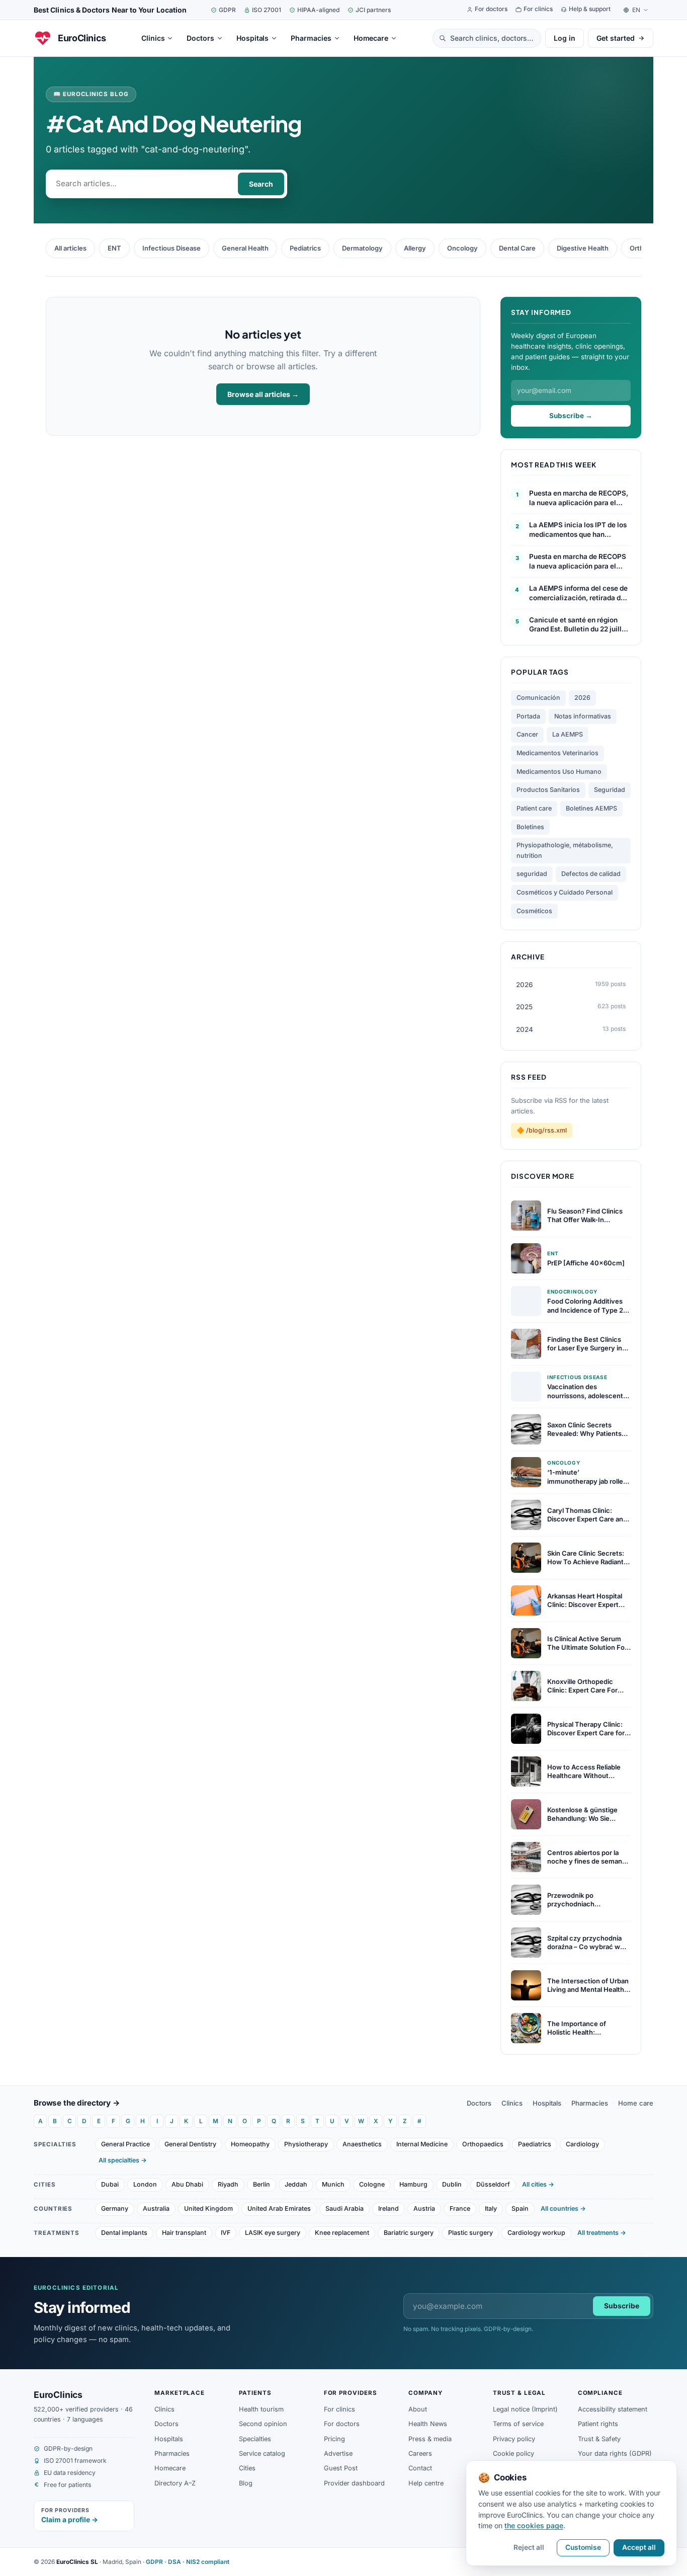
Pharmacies (590, 2103)
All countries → (563, 2208)
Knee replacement (342, 2233)
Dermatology (362, 248)
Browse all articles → (263, 394)
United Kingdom (208, 2208)
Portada (528, 716)
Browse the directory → (77, 2103)
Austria (424, 2208)
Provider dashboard (354, 2483)
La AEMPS (568, 734)
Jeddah (296, 2184)
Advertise (338, 2453)
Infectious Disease (171, 248)
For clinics (339, 2409)
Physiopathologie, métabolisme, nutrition (565, 850)
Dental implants (124, 2233)
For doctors (342, 2424)
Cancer (527, 734)
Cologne (372, 2184)
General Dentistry (190, 2144)
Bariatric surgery (409, 2233)
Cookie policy (513, 2453)
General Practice (125, 2144)
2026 (582, 698)
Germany (115, 2208)
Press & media (430, 2439)
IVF (226, 2233)
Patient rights (598, 2424)
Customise (583, 2547)
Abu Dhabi (187, 2184)
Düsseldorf (493, 2184)
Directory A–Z (175, 2483)
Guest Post (341, 2468)
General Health (245, 248)
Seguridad (610, 790)
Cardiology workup (536, 2233)
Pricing (334, 2439)
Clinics (512, 2103)
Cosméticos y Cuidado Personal (565, 892)
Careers (420, 2453)
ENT (114, 248)
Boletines (530, 827)
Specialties (255, 2439)
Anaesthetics (362, 2144)
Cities (247, 2468)
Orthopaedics (483, 2144)
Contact (420, 2468)
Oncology (462, 248)
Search (261, 184)
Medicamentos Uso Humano (559, 772)
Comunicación (538, 698)
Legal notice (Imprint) (525, 2409)
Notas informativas (583, 716)
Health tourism (261, 2409)
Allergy (415, 248)
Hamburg (413, 2184)
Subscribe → (571, 416)
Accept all (639, 2547)
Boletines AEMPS (591, 808)
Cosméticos (534, 911)
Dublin (452, 2184)
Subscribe (622, 2306)
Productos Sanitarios (548, 790)
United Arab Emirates (279, 2208)
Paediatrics (535, 2144)
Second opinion (263, 2424)
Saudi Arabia (345, 2208)
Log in (565, 38)
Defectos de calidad (591, 874)
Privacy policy (514, 2439)
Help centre (426, 2483)
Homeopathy (250, 2144)
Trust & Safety (599, 2439)
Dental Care (517, 248)
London (145, 2184)
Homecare (170, 2468)
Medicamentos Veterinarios (557, 753)
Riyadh (228, 2184)
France (460, 2208)
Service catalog (262, 2453)
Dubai (110, 2184)
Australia (156, 2208)
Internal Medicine (422, 2144)
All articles (70, 248)
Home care (636, 2103)
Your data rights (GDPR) (615, 2453)
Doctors (479, 2103)
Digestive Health (583, 248)
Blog (246, 2483)
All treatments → (602, 2233)
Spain (520, 2208)
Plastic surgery (470, 2233)
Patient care (534, 808)
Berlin (262, 2184)
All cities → (538, 2184)
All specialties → (123, 2160)
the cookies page (534, 2525)
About (418, 2409)
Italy (491, 2208)
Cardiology (582, 2144)
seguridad (532, 874)
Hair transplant (184, 2233)
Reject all (529, 2547)
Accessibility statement (613, 2409)
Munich (333, 2184)
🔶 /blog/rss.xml (542, 1130)
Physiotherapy (306, 2144)
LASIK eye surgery (273, 2233)
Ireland (389, 2208)
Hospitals (547, 2103)
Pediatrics (305, 248)
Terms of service (518, 2424)
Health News (428, 2424)
